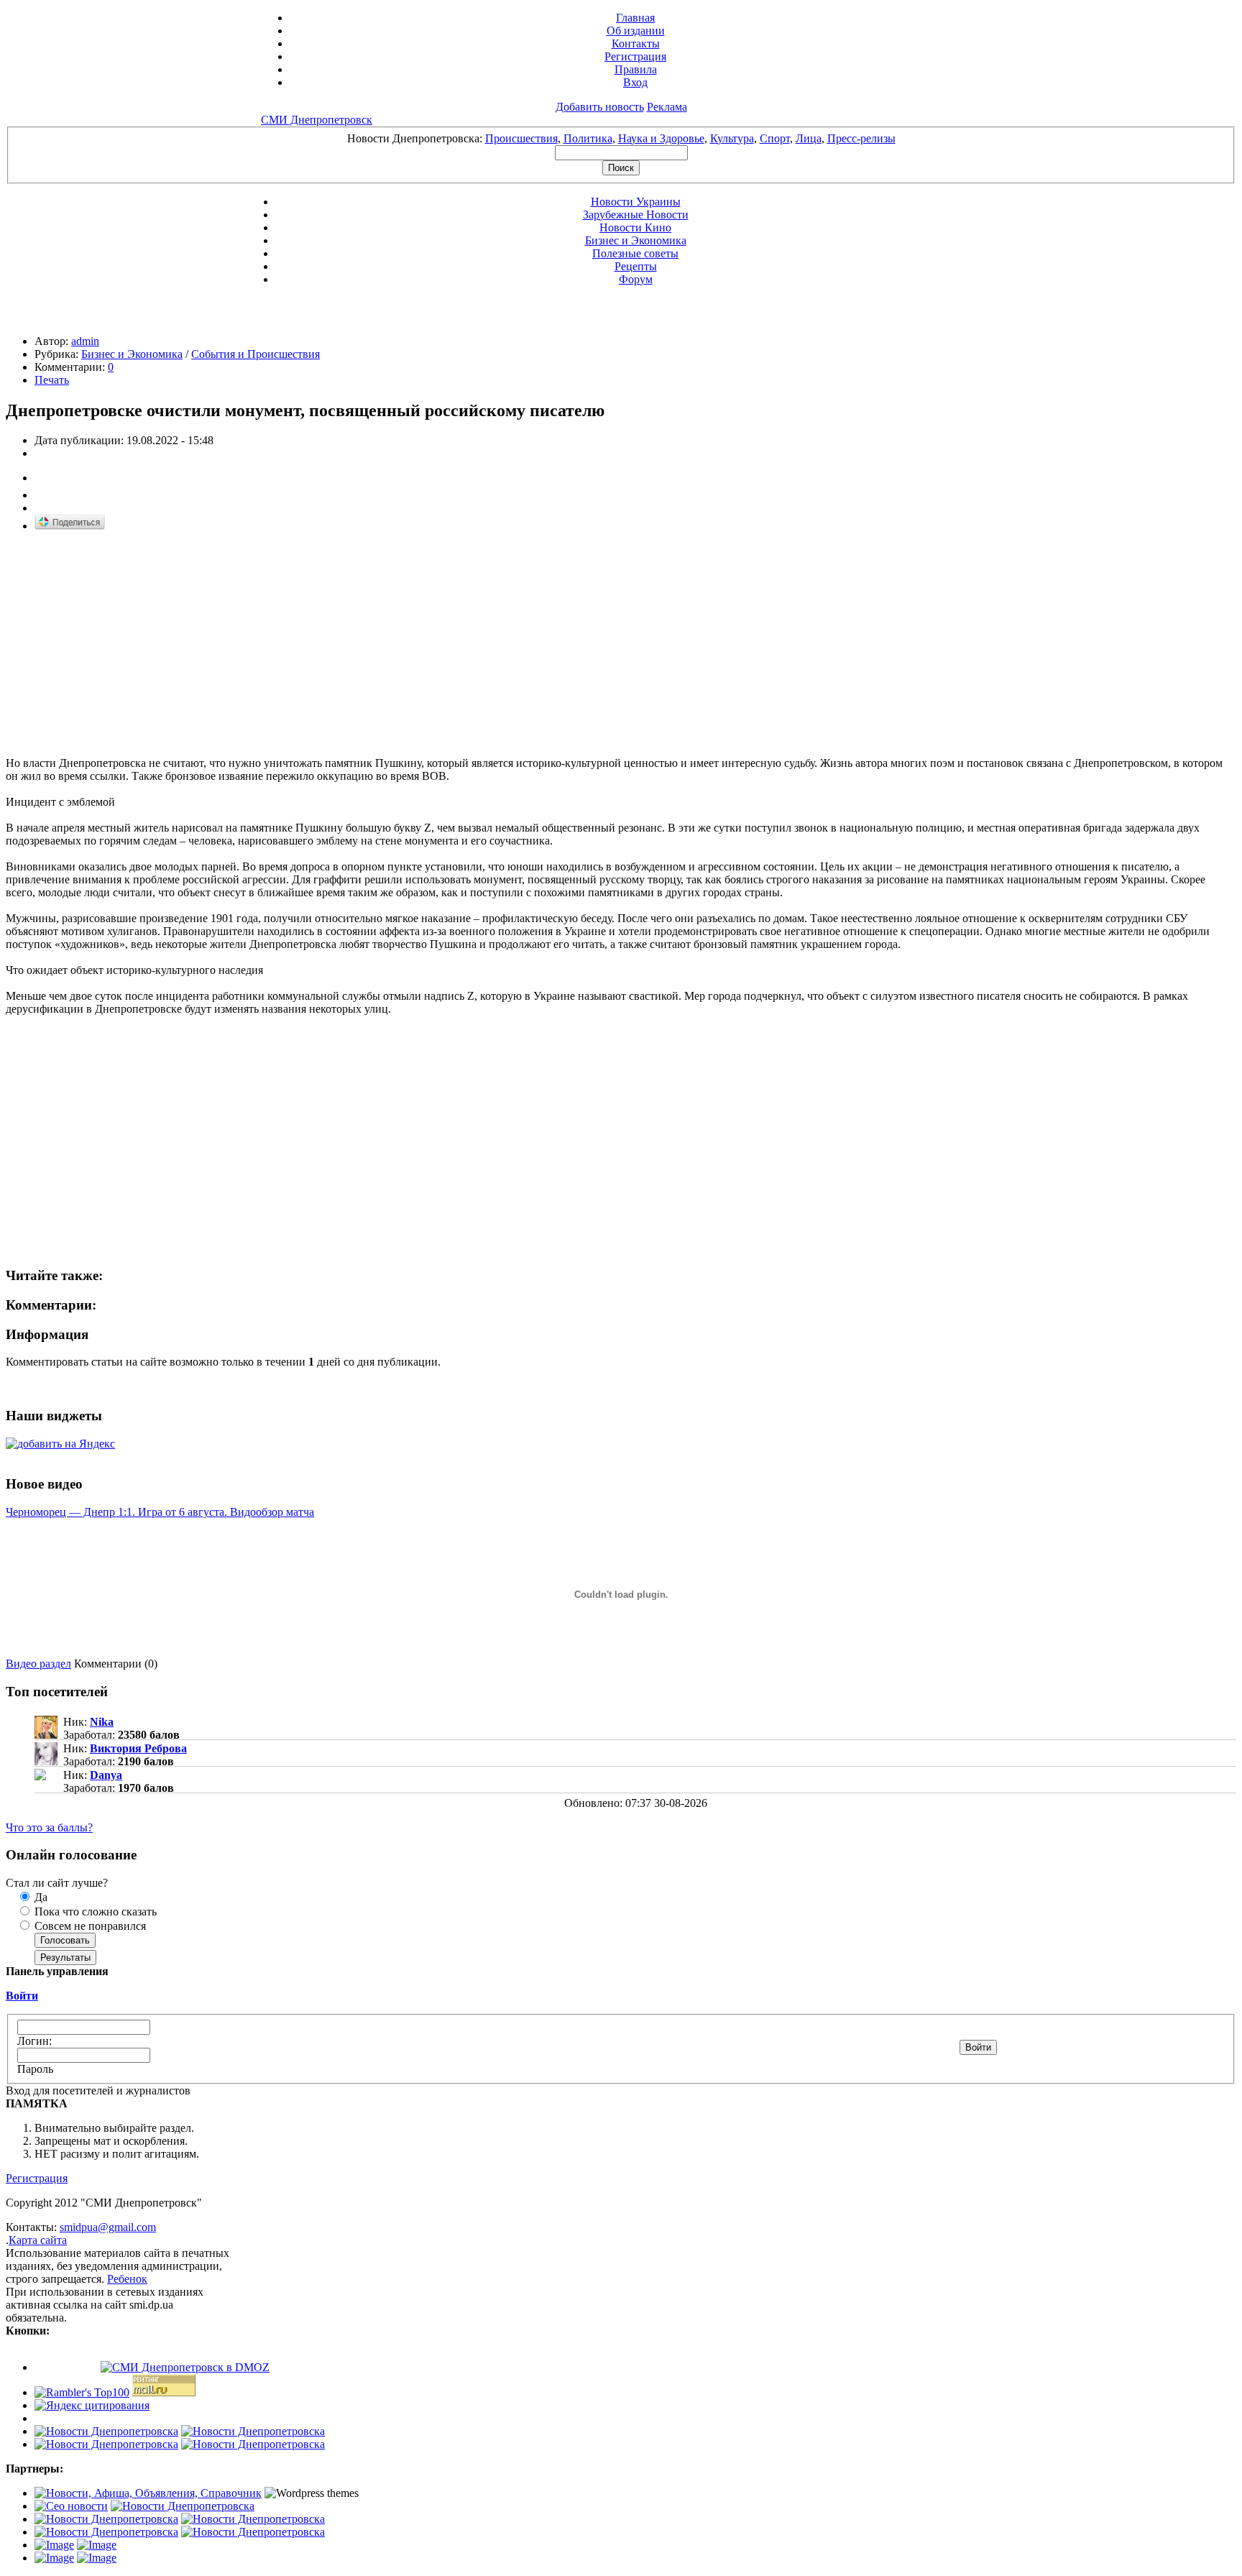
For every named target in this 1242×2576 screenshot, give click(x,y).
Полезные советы (635, 253)
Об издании (636, 31)
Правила (636, 69)
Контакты (636, 43)
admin (85, 341)
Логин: (34, 2041)
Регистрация (635, 56)
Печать (52, 380)
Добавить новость (600, 107)
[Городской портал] (148, 2493)
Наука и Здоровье (661, 138)
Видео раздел (38, 1664)
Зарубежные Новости (636, 215)
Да (40, 1897)
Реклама (667, 107)
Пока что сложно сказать (94, 1912)
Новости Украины (636, 202)
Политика (588, 138)
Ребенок (127, 2279)
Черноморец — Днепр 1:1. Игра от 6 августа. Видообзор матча (160, 1512)
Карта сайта (38, 2240)
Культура (732, 138)
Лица (809, 138)
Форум (636, 279)
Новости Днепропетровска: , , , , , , (621, 138)
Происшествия (521, 138)
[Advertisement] (126, 645)
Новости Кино (635, 227)
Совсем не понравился (89, 1926)
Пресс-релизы (861, 138)
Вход (635, 82)
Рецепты (636, 266)
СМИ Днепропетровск (317, 120)
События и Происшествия (256, 354)
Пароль (35, 2069)
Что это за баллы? (49, 1827)
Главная (635, 18)
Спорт (775, 138)
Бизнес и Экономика (636, 240)
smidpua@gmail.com (108, 2227)
